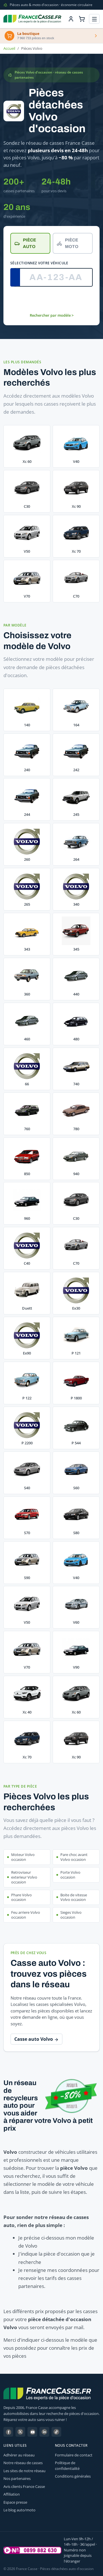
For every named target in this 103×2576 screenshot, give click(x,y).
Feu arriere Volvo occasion (26, 1915)
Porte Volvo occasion (70, 1875)
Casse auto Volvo (34, 2039)
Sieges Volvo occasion (71, 1915)
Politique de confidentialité (67, 2466)
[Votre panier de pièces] (82, 19)
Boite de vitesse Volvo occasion (74, 1897)
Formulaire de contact (74, 2455)
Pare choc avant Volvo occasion (74, 1857)
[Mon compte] (71, 19)
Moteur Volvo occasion (23, 1857)
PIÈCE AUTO (29, 243)
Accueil (9, 48)
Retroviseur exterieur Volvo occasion (24, 1877)
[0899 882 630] (32, 2550)
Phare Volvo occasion (21, 1897)
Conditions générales (73, 2476)
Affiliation (12, 2494)
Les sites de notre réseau (24, 2471)
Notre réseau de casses (23, 2463)
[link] (27, 710)
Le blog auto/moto (19, 2510)
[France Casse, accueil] (32, 19)
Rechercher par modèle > (52, 315)
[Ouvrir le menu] (94, 19)
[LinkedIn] (44, 2432)
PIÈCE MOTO (72, 243)
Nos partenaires (17, 2478)
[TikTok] (56, 2432)
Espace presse (15, 2502)
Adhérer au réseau (19, 2455)
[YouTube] (32, 2432)
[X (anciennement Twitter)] (20, 2432)
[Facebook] (8, 2432)
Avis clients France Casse (24, 2486)
